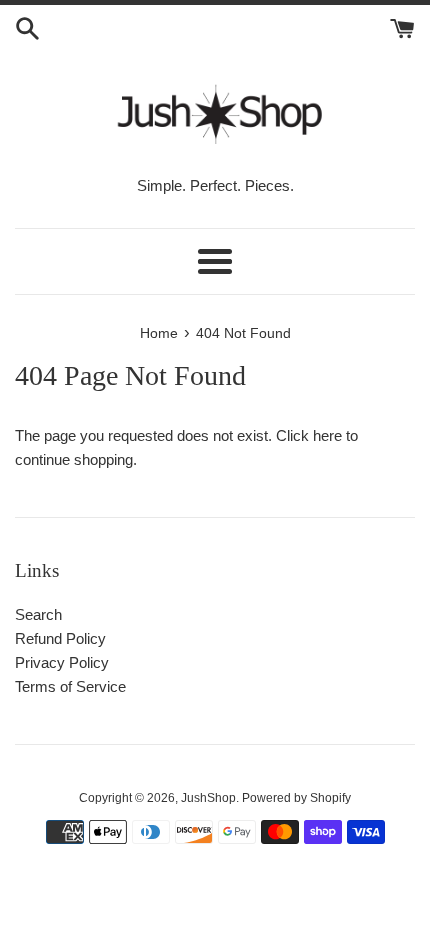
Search (38, 614)
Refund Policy (60, 638)
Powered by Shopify (296, 798)
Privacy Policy (62, 662)
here (327, 435)
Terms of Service (70, 686)
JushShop (208, 798)
